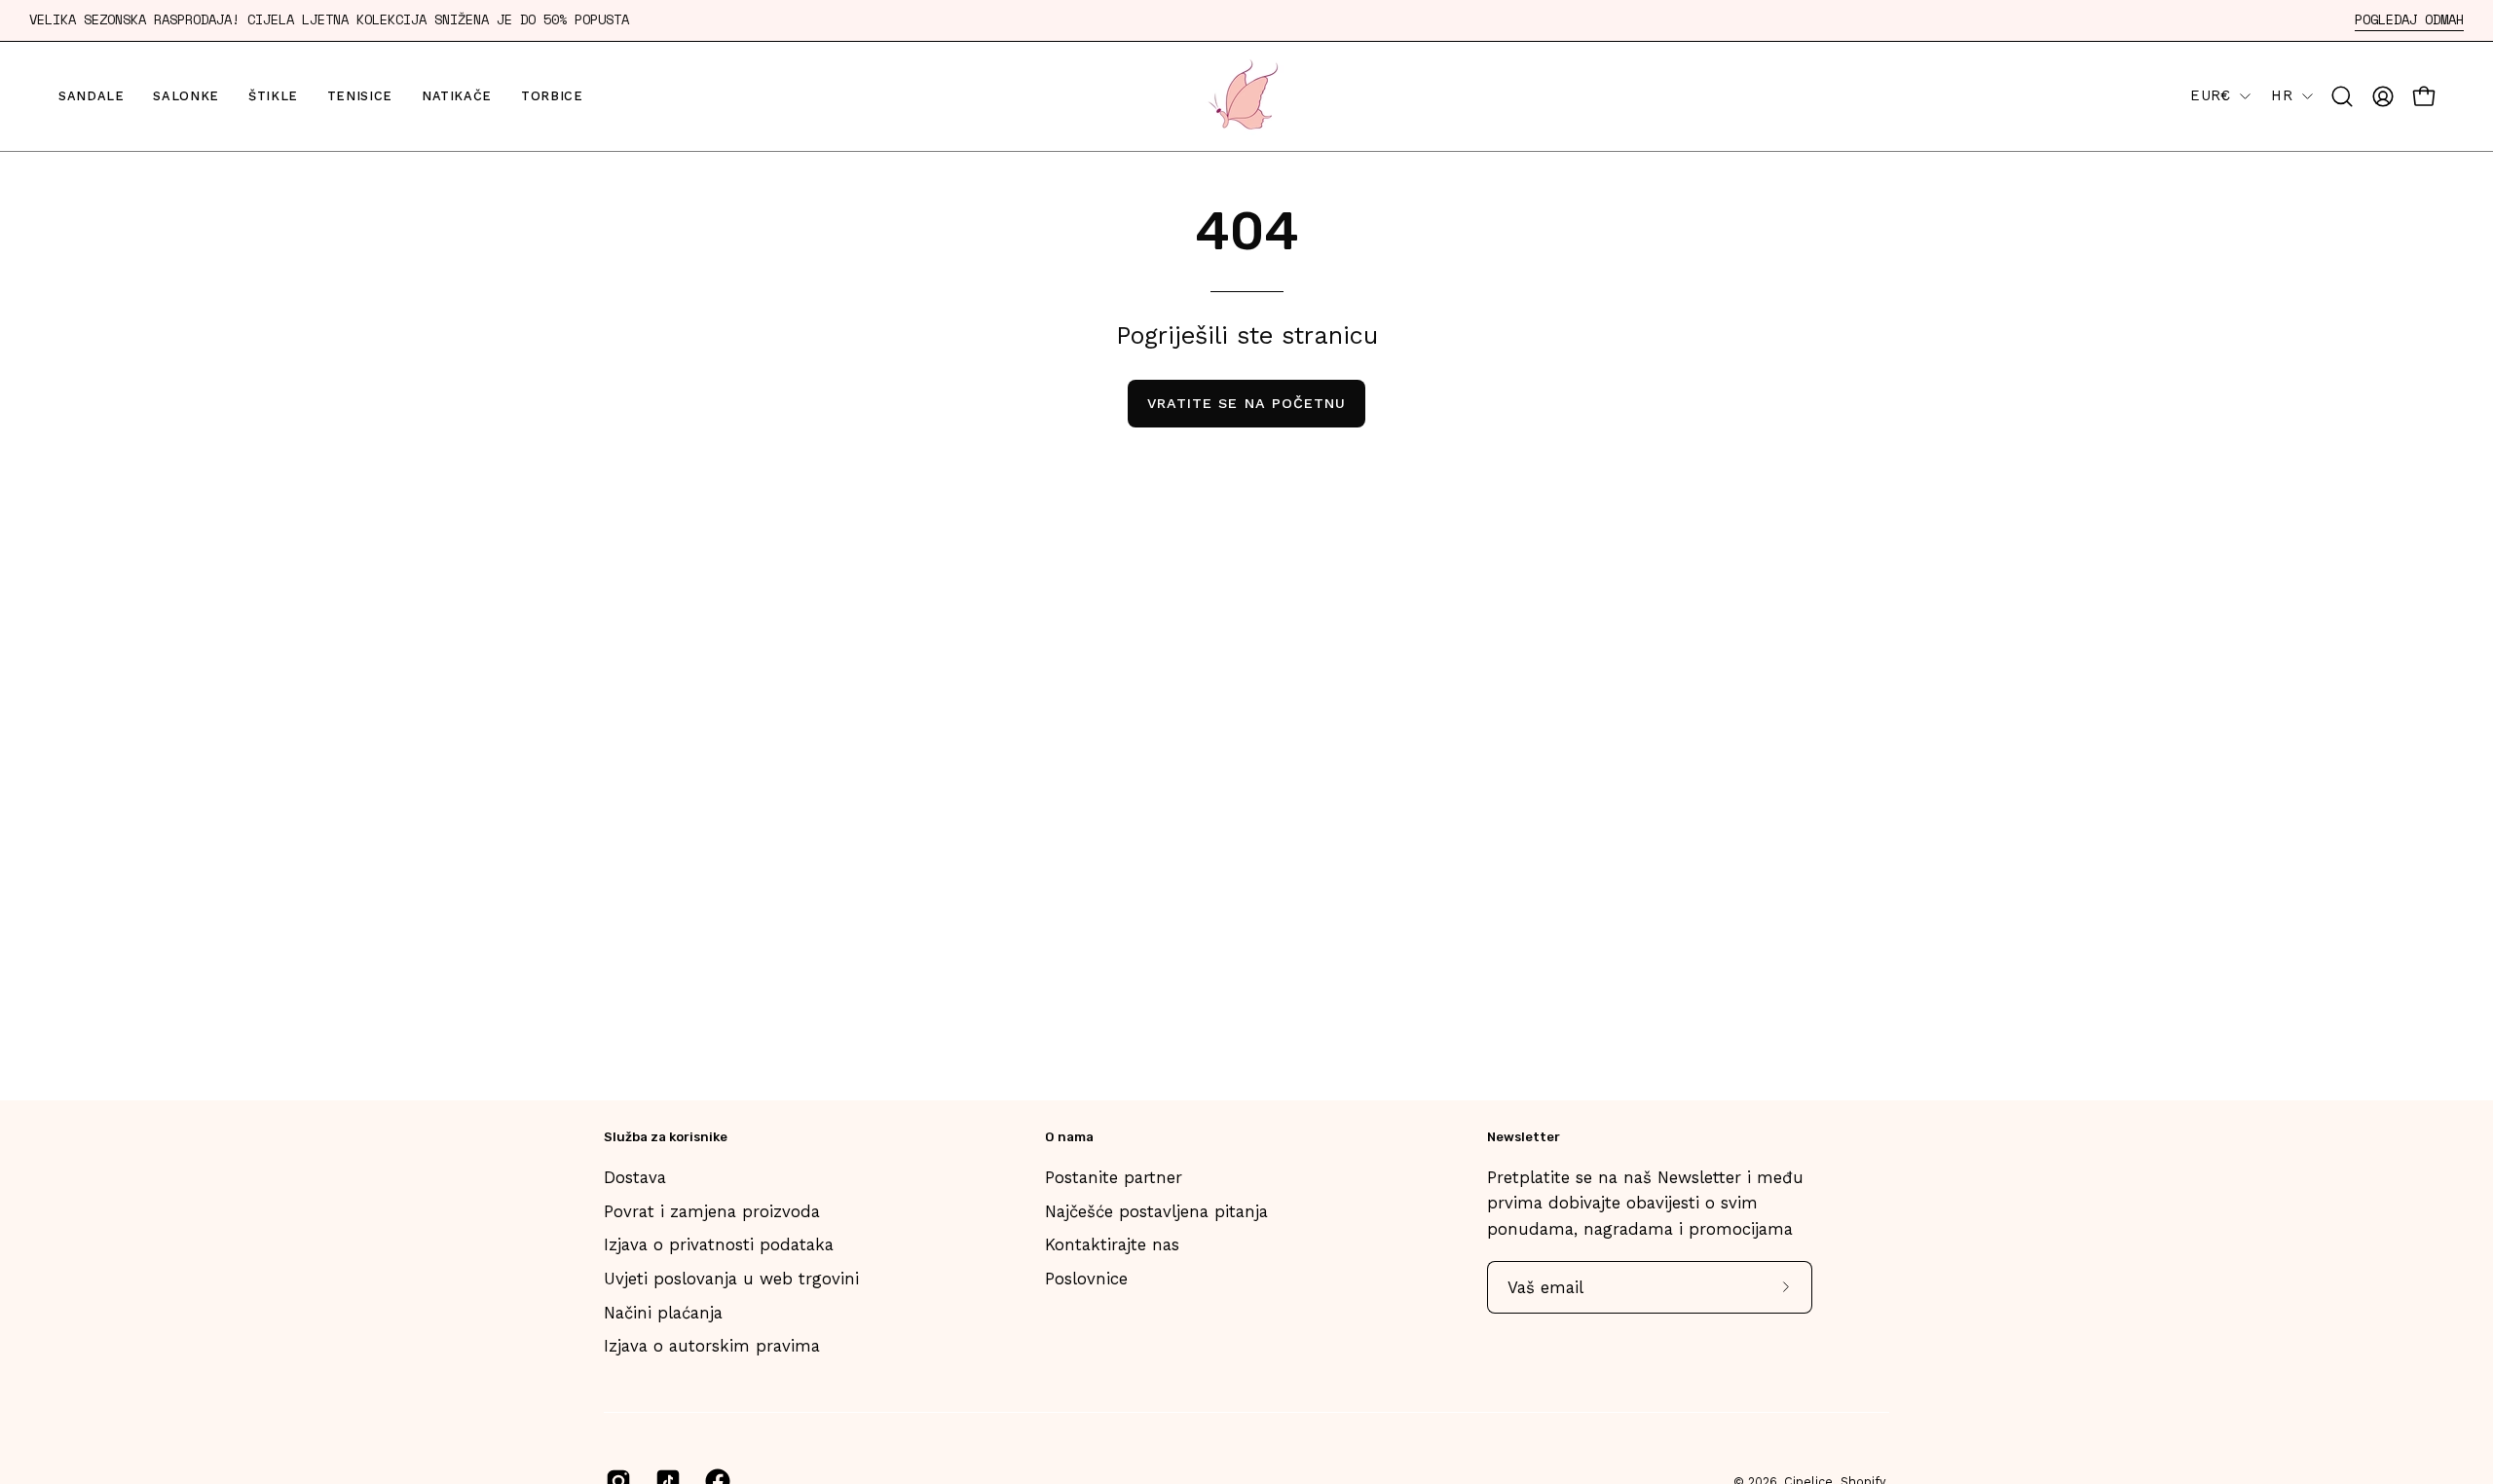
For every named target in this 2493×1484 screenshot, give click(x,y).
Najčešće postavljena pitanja (1156, 1211)
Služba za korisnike (666, 1137)
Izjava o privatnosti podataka (719, 1244)
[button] (2342, 96)
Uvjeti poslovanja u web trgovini (731, 1279)
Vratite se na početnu (1247, 403)
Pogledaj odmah (2409, 20)
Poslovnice (1086, 1279)
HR (2282, 95)
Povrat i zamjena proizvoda (712, 1211)
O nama (1069, 1137)
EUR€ (2210, 95)
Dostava (635, 1177)
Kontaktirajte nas (1112, 1244)
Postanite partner (1114, 1177)
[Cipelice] (1246, 96)
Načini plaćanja (663, 1313)
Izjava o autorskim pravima (712, 1346)
